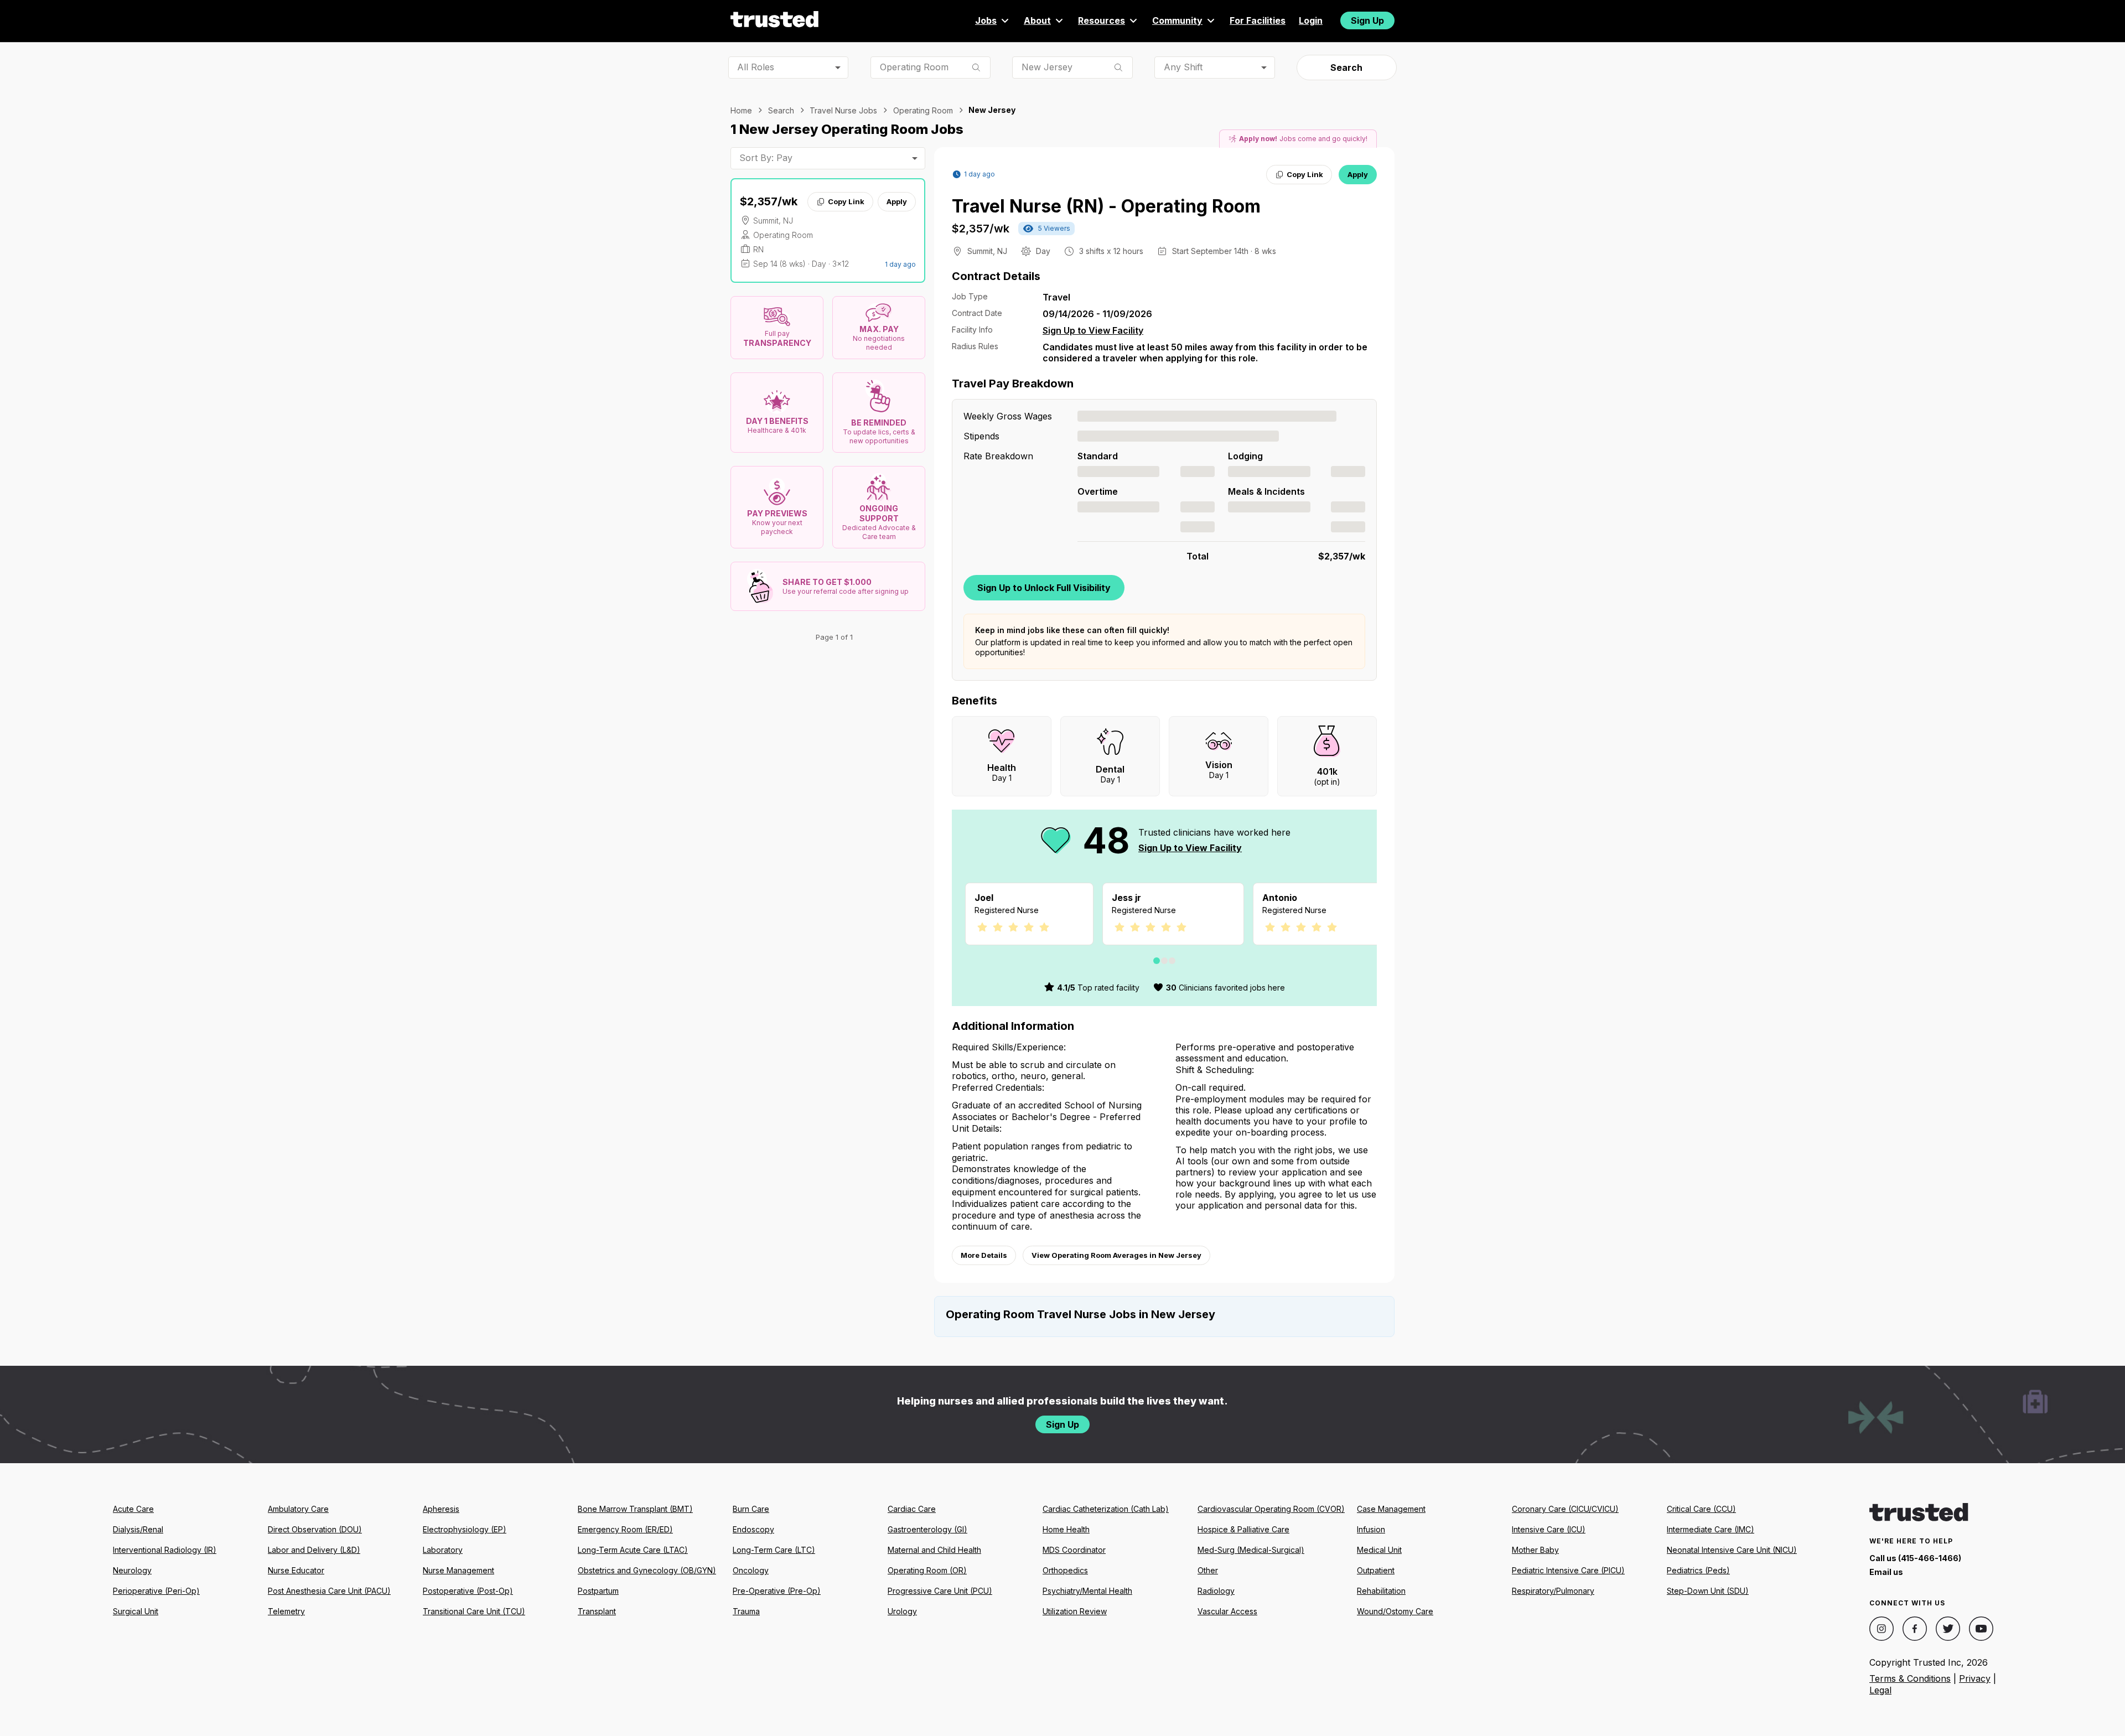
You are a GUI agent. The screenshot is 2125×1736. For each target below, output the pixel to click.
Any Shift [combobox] (1183, 67)
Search (1346, 68)
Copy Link (846, 201)
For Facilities (1258, 20)
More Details (984, 1255)
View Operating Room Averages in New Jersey (1116, 1255)
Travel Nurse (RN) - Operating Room (1106, 206)
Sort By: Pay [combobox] (766, 158)
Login (1311, 20)
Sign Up (1367, 20)
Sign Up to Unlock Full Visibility (1044, 588)
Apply (897, 201)
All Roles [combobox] (756, 67)
